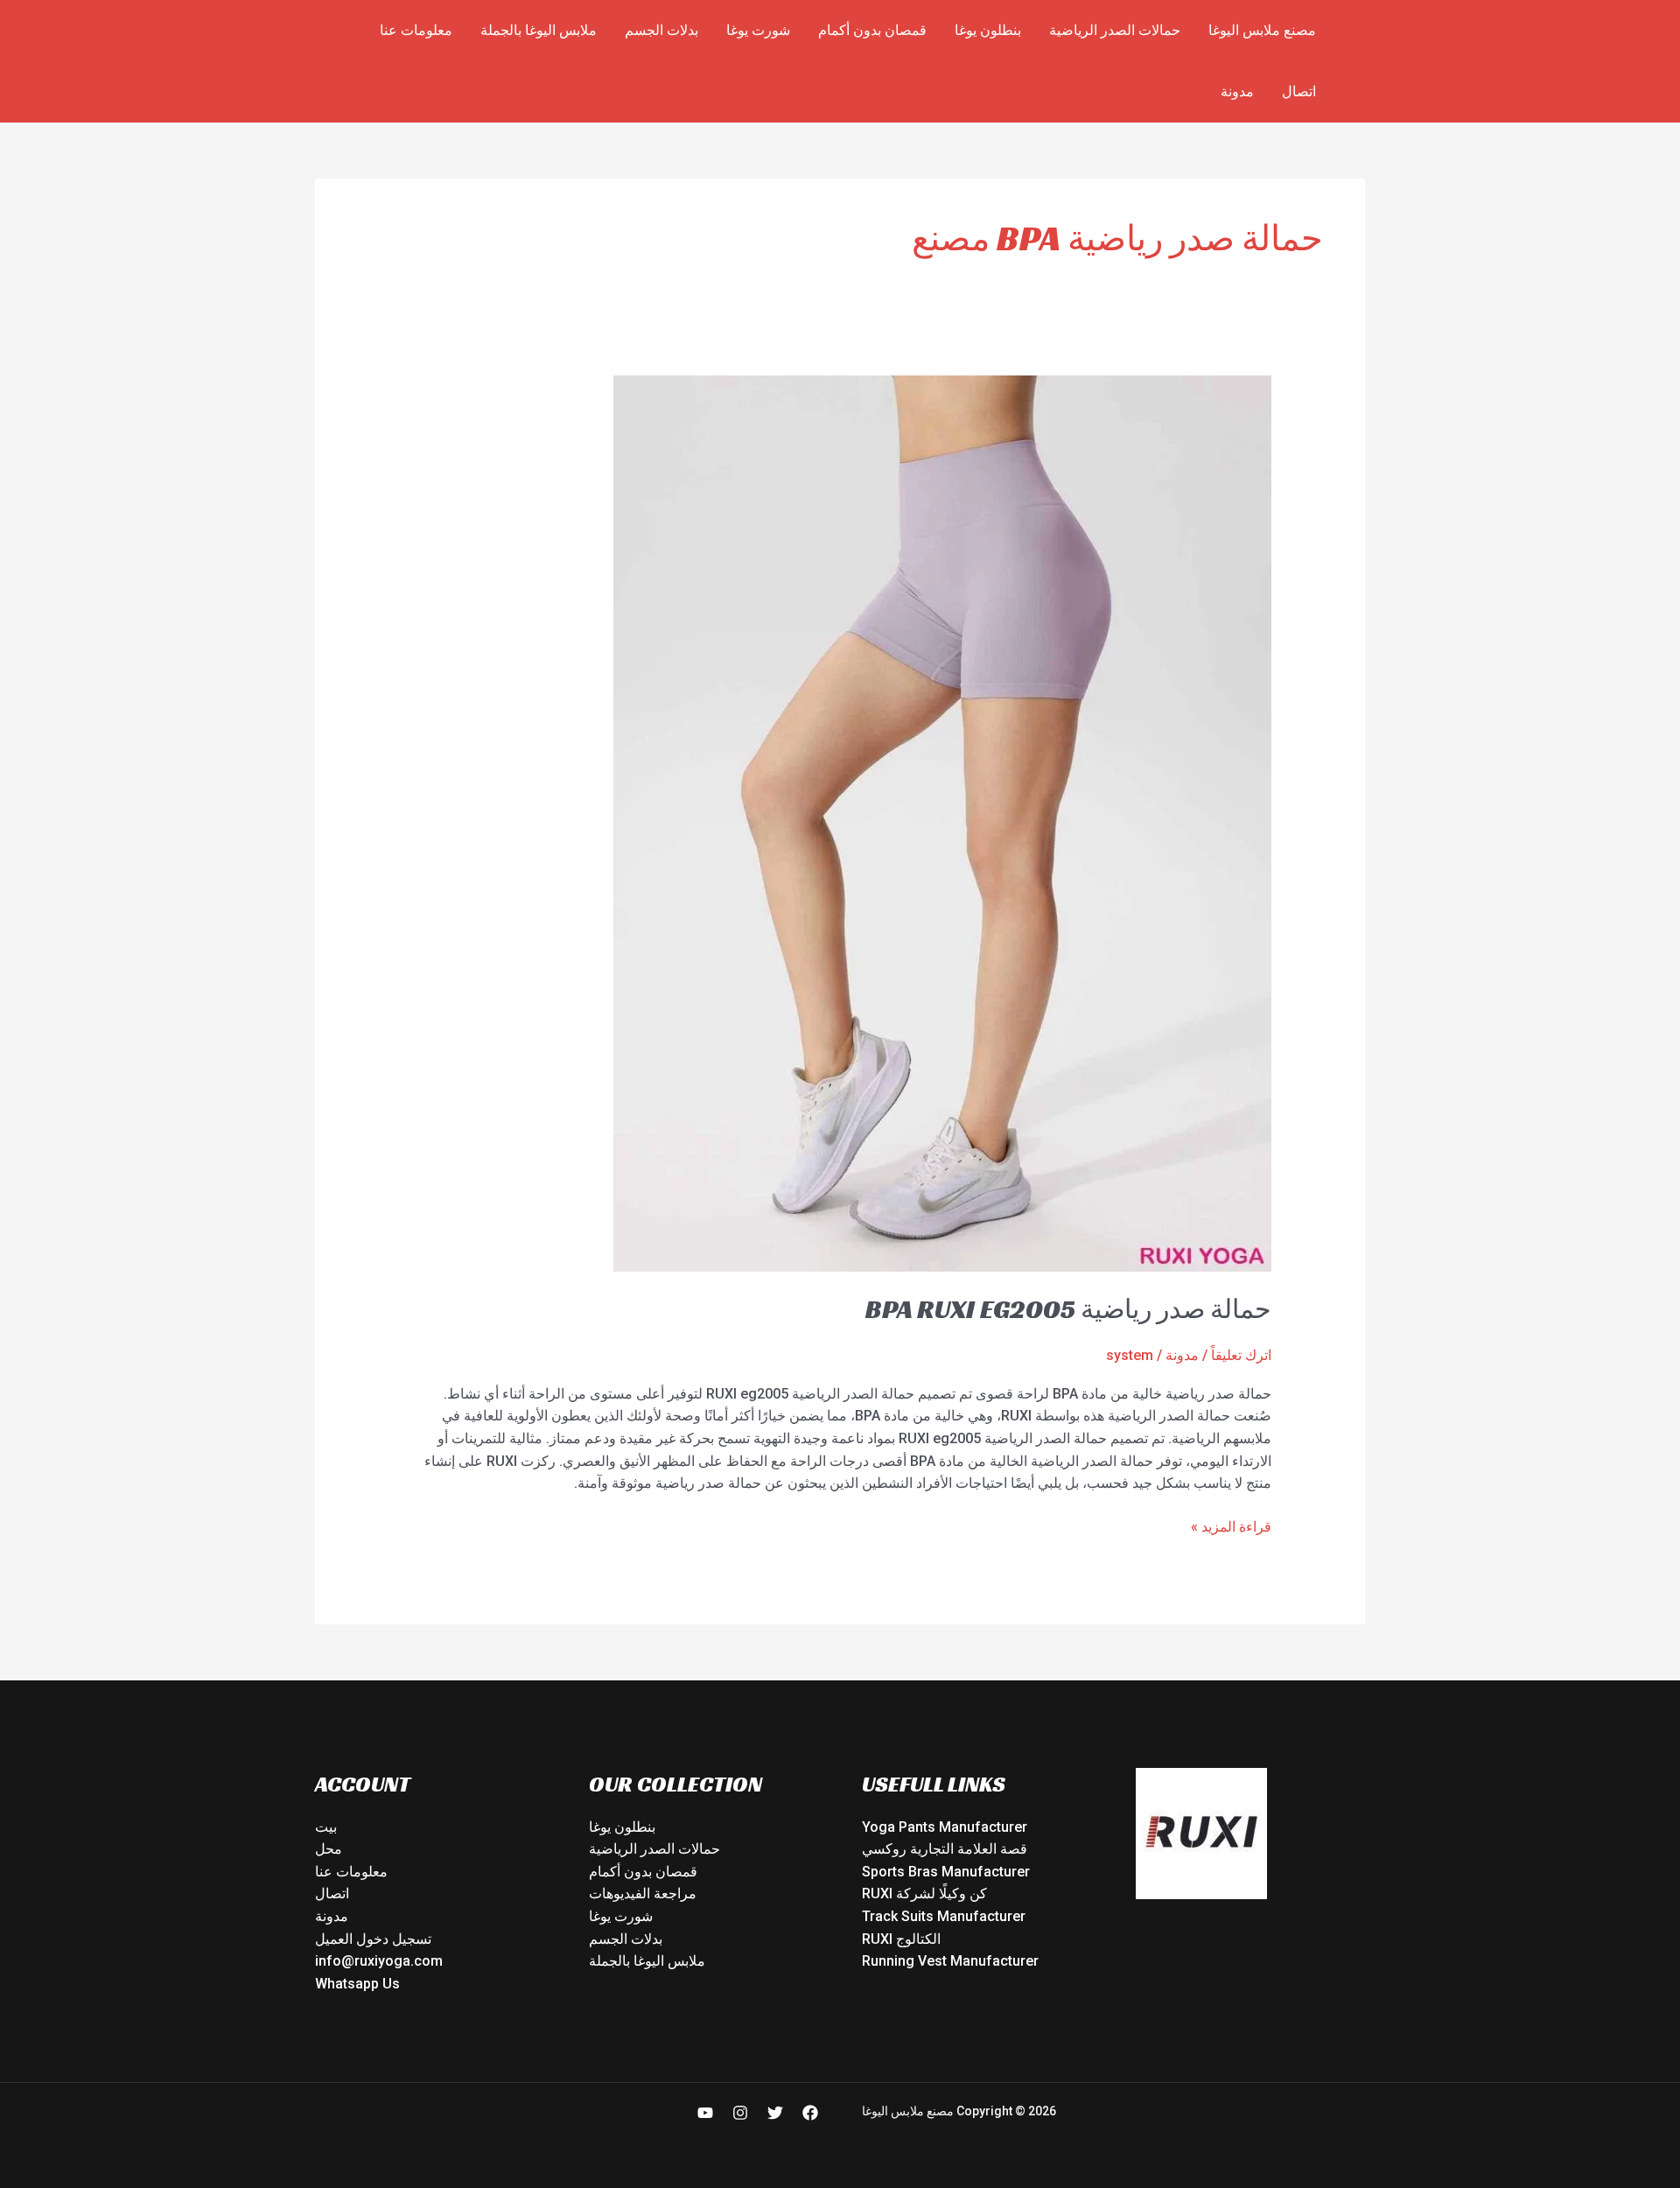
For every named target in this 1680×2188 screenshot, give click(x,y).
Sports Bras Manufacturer (946, 1872)
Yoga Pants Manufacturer (945, 1827)
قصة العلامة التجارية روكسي (945, 1849)
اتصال (1299, 91)
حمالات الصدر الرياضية (1115, 30)
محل (329, 1849)
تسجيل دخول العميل (373, 1939)
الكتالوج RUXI (901, 1939)
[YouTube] (705, 2113)
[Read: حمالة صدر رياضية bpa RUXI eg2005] (942, 823)
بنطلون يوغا (988, 30)
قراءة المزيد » (1231, 1525)
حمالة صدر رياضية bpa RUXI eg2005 (1068, 1309)
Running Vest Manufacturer (950, 1961)
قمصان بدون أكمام (872, 30)
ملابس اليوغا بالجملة (539, 30)
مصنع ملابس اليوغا (1262, 30)
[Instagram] (740, 2113)
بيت (326, 1827)
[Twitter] (775, 2113)
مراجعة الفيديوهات (643, 1893)
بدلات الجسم (661, 30)
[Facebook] (810, 2113)
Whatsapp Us (357, 1984)
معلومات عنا (416, 30)
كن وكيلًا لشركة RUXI (924, 1893)
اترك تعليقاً (1241, 1355)
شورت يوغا (758, 30)
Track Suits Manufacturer (944, 1916)
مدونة (1237, 91)
